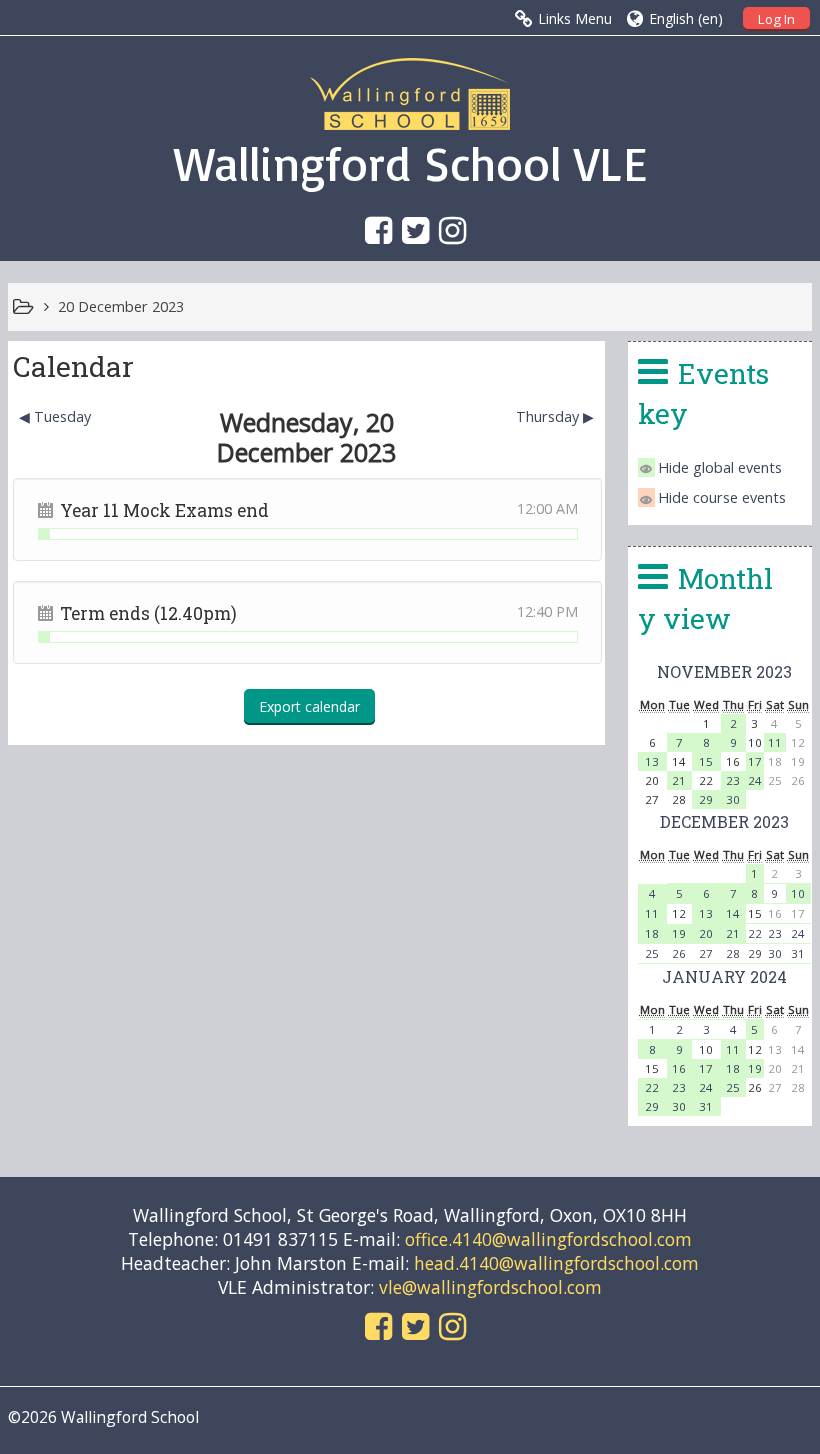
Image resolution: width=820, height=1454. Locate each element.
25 (652, 953)
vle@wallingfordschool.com (490, 1287)
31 (798, 953)
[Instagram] (447, 229)
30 (733, 799)
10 (798, 893)
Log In (776, 19)
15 (706, 761)
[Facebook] (373, 229)
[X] (410, 229)
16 (679, 1068)
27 (706, 953)
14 (733, 913)
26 (679, 953)
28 (733, 953)
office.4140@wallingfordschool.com (548, 1239)
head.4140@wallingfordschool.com (556, 1263)
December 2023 (724, 821)
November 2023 (724, 671)
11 (775, 742)
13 (652, 761)
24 (755, 780)
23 (733, 780)
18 (652, 933)
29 (706, 799)
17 (755, 761)
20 (706, 933)
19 (679, 933)
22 (755, 933)
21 (679, 780)
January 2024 (724, 976)
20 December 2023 (121, 306)
